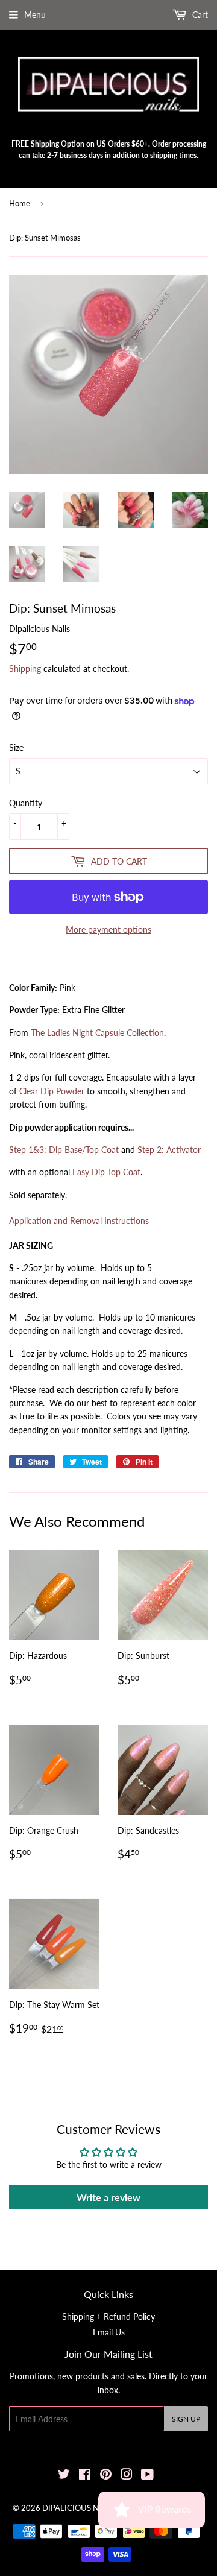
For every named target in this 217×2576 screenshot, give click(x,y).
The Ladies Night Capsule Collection (97, 1033)
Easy (106, 1172)
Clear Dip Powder (52, 1091)
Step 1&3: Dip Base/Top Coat (64, 1150)
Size (16, 747)
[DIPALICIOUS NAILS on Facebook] (85, 2476)
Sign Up (186, 2419)
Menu (35, 15)
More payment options (108, 930)
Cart (199, 15)
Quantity (26, 803)
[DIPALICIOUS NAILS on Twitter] (64, 2476)
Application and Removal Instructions (79, 1221)
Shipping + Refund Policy (108, 2316)
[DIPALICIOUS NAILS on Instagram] (127, 2476)
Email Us (109, 2332)
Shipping (25, 668)
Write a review (108, 2197)
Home (20, 203)
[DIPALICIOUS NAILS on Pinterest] (106, 2476)
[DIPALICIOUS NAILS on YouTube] (147, 2476)
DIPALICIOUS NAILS (79, 2508)
